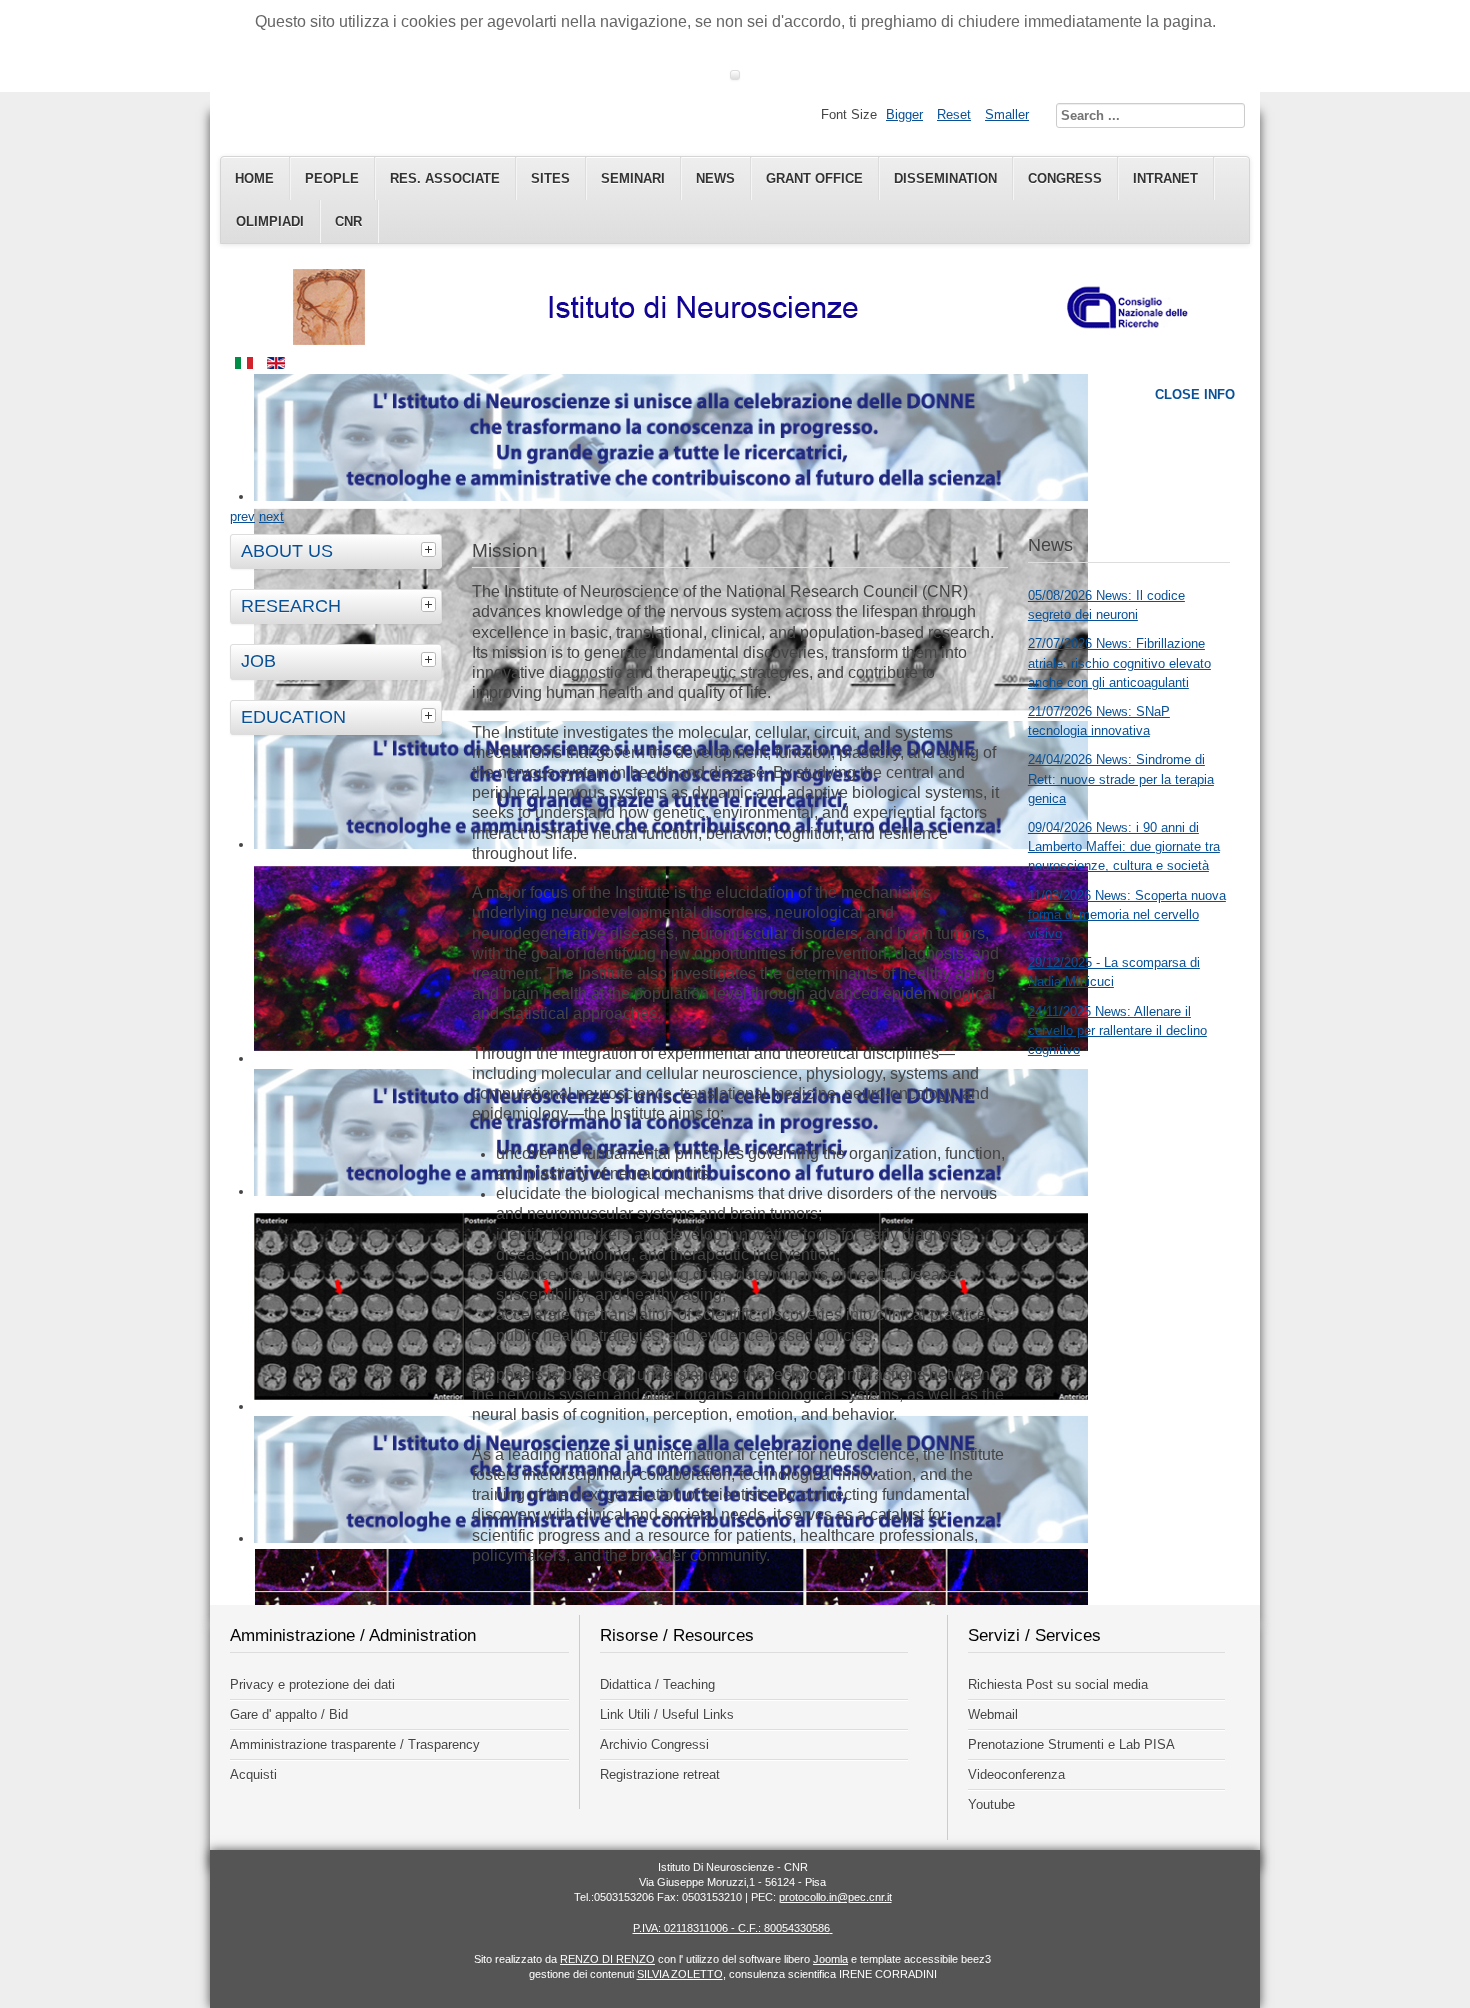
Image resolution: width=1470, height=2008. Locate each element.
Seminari (633, 178)
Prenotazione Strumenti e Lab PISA (1071, 1744)
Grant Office (814, 178)
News (715, 178)
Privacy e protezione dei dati (312, 1684)
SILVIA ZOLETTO (680, 1974)
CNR (348, 221)
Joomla (830, 1959)
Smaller (1007, 114)
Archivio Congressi (654, 1744)
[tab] (431, 549)
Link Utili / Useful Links (667, 1714)
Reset (954, 114)
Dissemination (945, 178)
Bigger (904, 114)
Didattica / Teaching (657, 1684)
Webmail (993, 1714)
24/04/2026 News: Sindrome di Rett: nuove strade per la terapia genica (1121, 778)
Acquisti (253, 1774)
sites (550, 178)
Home (254, 178)
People (332, 178)
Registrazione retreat (660, 1774)
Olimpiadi (270, 221)
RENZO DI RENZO (607, 1959)
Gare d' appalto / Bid (289, 1714)
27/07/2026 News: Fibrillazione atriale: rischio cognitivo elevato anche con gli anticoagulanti (1119, 662)
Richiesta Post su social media (1058, 1684)
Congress (1065, 178)
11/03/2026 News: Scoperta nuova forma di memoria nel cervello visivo (1127, 914)
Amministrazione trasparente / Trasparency (355, 1744)
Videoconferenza (1016, 1774)
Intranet (1165, 178)
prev (242, 516)
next (271, 516)
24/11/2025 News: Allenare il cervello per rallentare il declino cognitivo (1117, 1030)
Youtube (991, 1804)
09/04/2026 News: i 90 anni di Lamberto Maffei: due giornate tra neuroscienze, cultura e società (1124, 846)
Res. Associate (445, 178)
